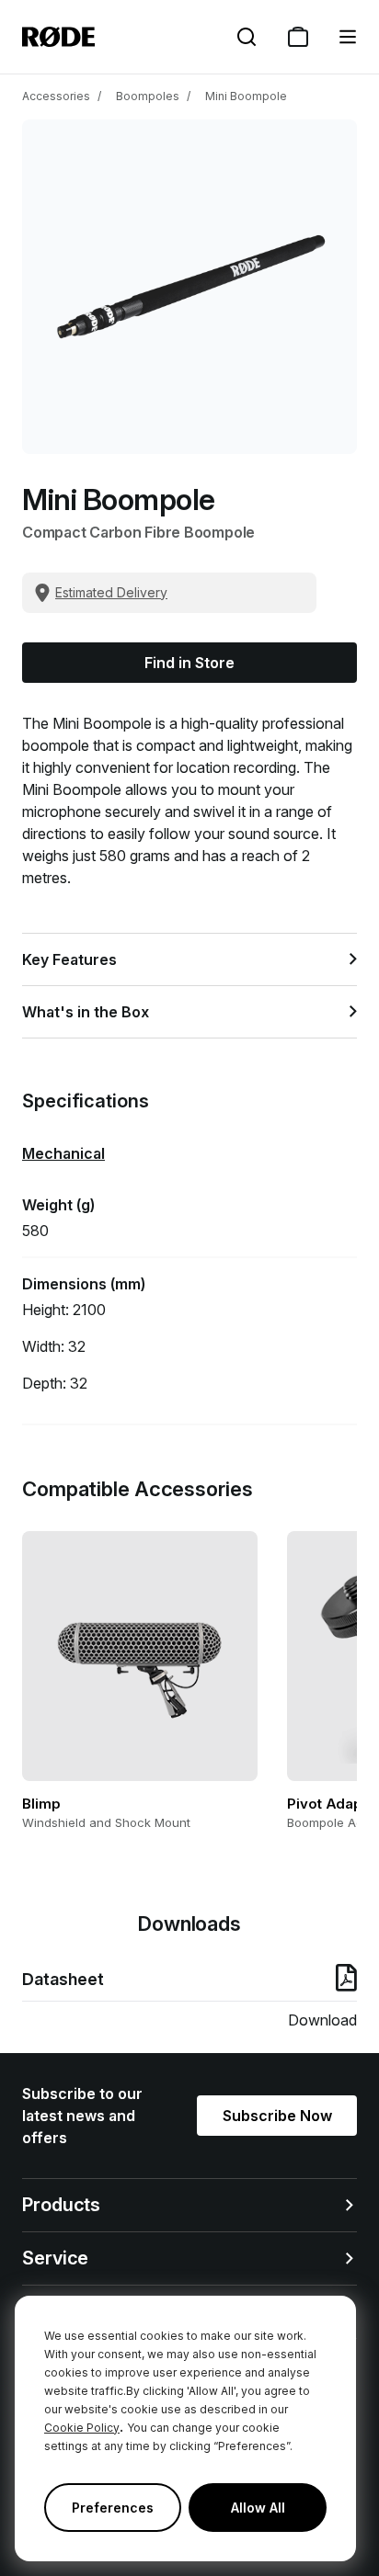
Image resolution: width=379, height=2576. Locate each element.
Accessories (56, 96)
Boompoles (148, 96)
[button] (348, 37)
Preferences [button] (113, 2508)
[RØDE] (58, 37)
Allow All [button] (258, 2508)
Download (322, 2020)
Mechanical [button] (63, 1153)
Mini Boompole (246, 96)
